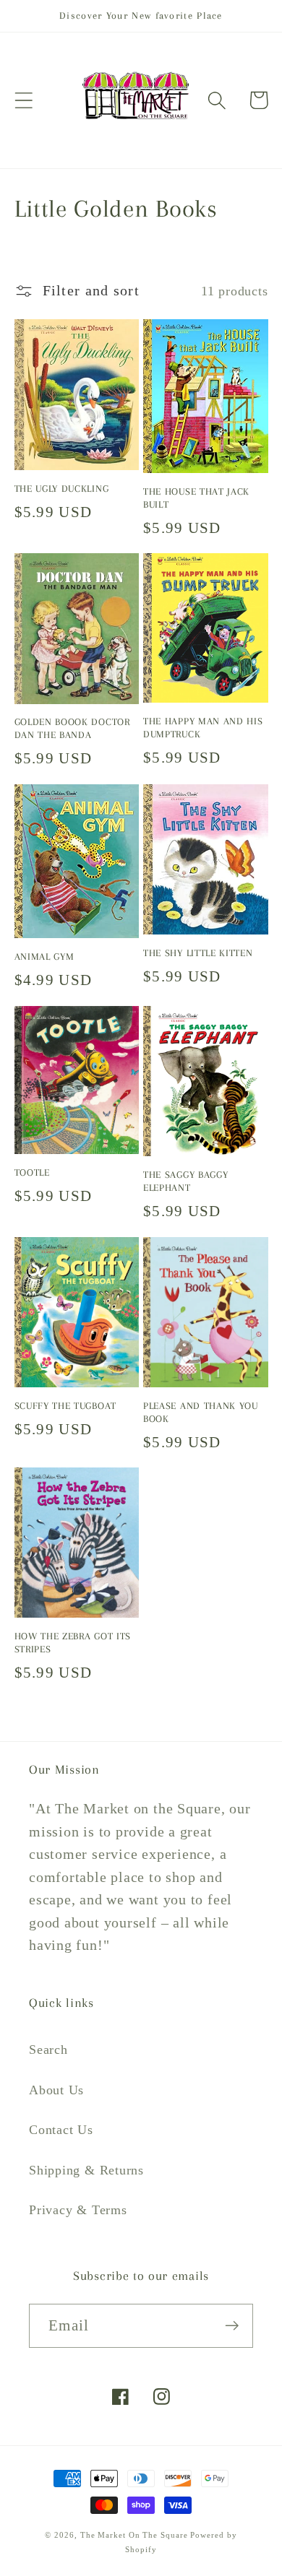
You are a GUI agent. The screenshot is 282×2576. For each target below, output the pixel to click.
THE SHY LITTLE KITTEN (198, 953)
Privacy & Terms (78, 2210)
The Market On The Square (134, 2535)
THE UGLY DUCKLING (62, 489)
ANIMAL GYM (44, 957)
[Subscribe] (232, 2326)
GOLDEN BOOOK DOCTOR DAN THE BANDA (72, 728)
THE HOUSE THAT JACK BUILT (196, 498)
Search (48, 2050)
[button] (23, 100)
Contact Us (61, 2130)
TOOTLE (32, 1172)
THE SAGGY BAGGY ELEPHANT (185, 1181)
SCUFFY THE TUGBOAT (65, 1406)
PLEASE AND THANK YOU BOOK (201, 1412)
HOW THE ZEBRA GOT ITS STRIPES (73, 1643)
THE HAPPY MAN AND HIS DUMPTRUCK (203, 728)
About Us (56, 2090)
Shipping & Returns (86, 2170)
